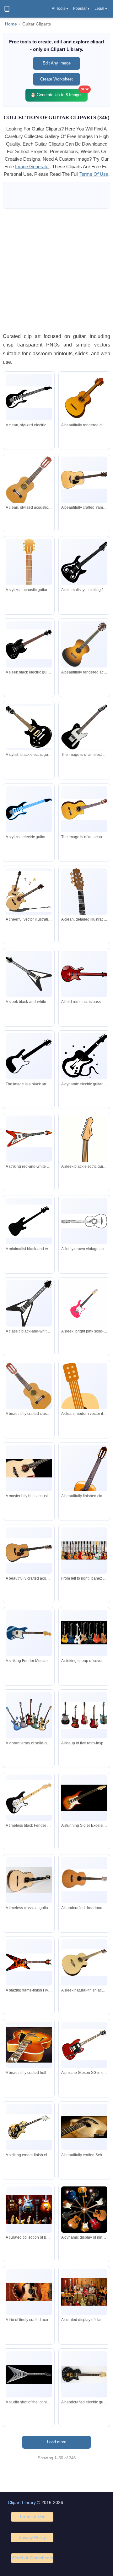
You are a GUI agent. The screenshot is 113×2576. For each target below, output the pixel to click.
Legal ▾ (101, 8)
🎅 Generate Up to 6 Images (59, 93)
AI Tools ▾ (60, 8)
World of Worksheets (32, 2558)
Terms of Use (32, 2517)
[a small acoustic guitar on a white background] (84, 809)
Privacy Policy (32, 2537)
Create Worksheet (56, 79)
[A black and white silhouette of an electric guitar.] (29, 1056)
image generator (32, 166)
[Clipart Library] (7, 9)
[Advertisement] (56, 270)
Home (11, 24)
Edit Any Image (57, 63)
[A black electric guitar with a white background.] (84, 727)
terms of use (94, 174)
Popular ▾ (81, 8)
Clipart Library (22, 2502)
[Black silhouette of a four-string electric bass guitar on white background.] (29, 1221)
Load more (57, 2442)
